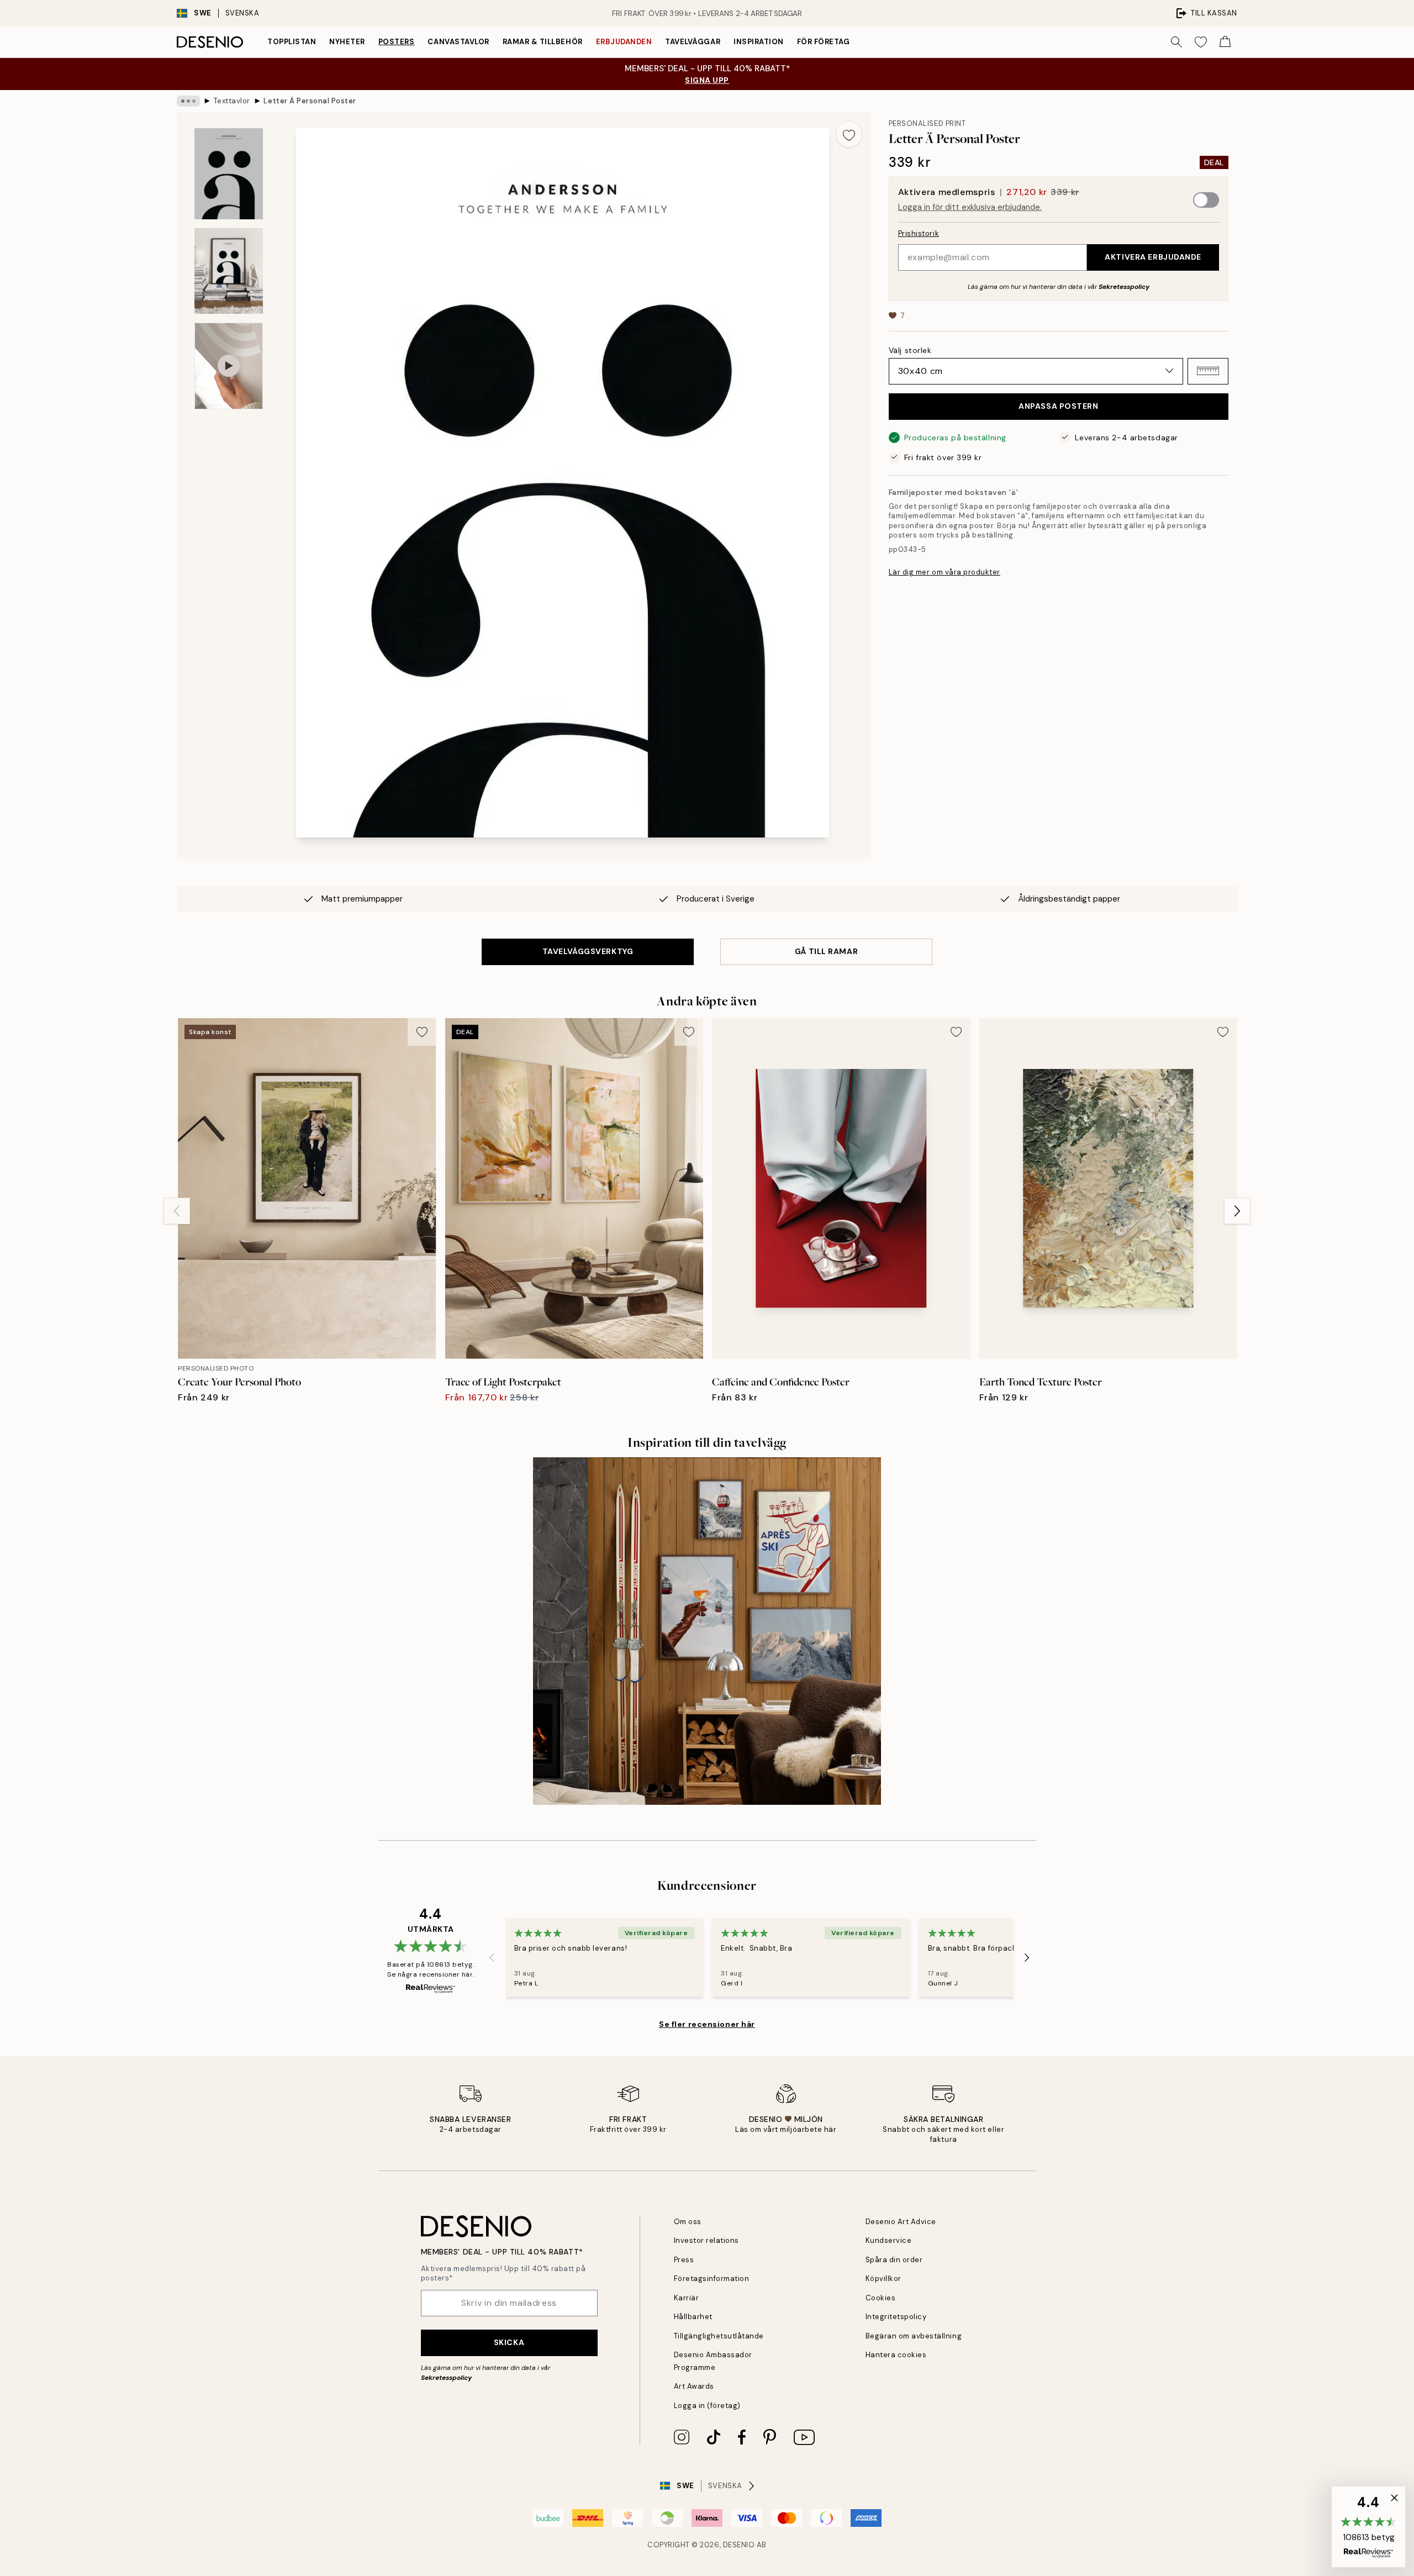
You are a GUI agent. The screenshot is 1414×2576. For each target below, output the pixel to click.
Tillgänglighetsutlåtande (719, 2336)
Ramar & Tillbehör (543, 42)
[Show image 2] (229, 271)
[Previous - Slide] (177, 1211)
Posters (397, 42)
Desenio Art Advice (901, 2222)
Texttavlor (232, 101)
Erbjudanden (624, 42)
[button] (1208, 371)
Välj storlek (910, 350)
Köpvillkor (883, 2279)
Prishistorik (919, 233)
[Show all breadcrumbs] (188, 101)
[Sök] (1176, 42)
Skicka (509, 2342)
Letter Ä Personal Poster (310, 101)
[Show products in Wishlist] (1201, 42)
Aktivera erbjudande (1153, 256)
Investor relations (706, 2240)
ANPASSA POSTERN (1058, 405)
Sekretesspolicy (1124, 286)
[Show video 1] (229, 366)
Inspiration (759, 42)
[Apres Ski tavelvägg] (707, 1631)
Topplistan (292, 42)
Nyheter (347, 42)
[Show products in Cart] (1225, 42)
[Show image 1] (229, 174)
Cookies (881, 2298)
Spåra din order (894, 2260)
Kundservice (889, 2240)
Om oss (688, 2222)
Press (684, 2260)
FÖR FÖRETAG (824, 42)
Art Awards (694, 2386)
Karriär (687, 2298)
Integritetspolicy (896, 2317)
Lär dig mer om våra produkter (945, 572)
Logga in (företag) (707, 2406)
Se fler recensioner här (707, 2024)
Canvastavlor (458, 42)
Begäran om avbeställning (914, 2336)
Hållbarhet (693, 2317)
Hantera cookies (896, 2355)
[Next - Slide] (1237, 1211)
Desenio (739, 2545)
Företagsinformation (712, 2279)
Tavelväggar (693, 42)
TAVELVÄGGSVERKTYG (588, 951)
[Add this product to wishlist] (849, 134)
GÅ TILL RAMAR (826, 951)
